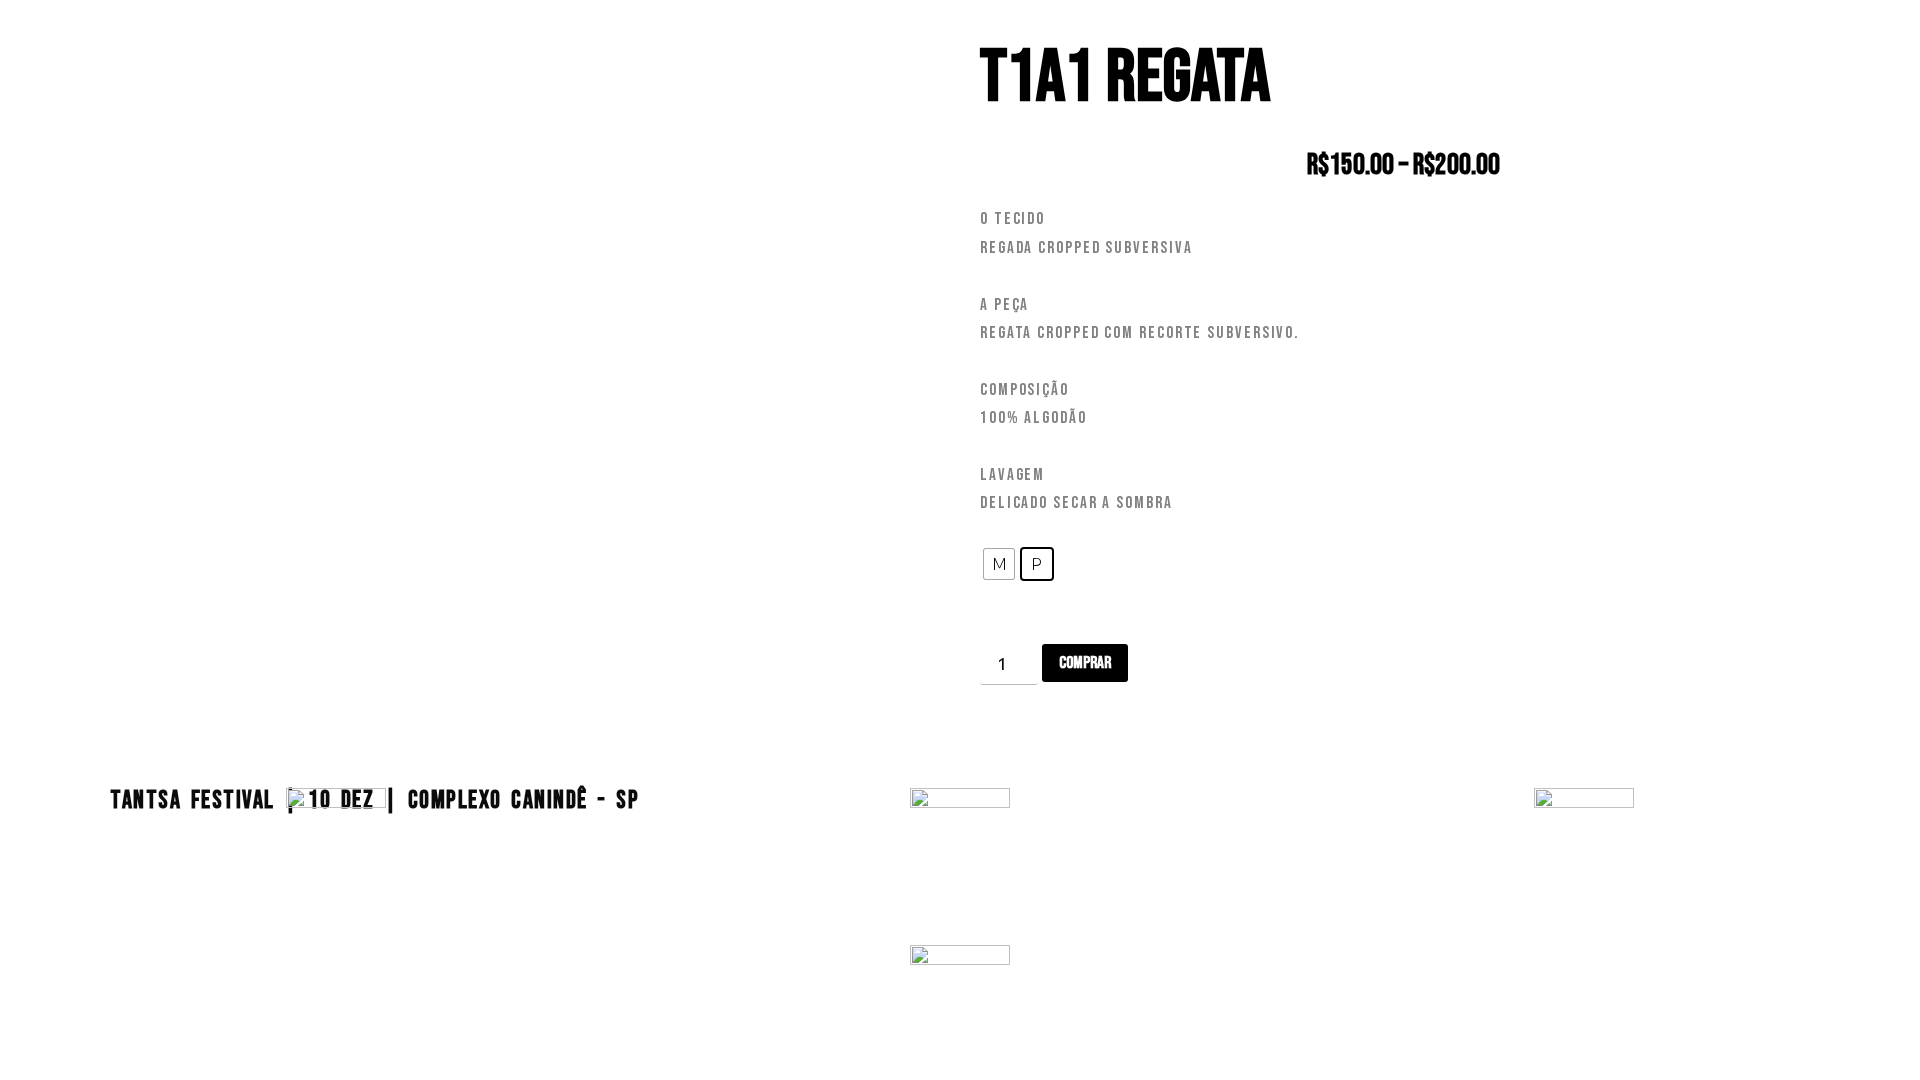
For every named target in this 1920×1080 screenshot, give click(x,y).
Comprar (1085, 663)
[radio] (999, 564)
